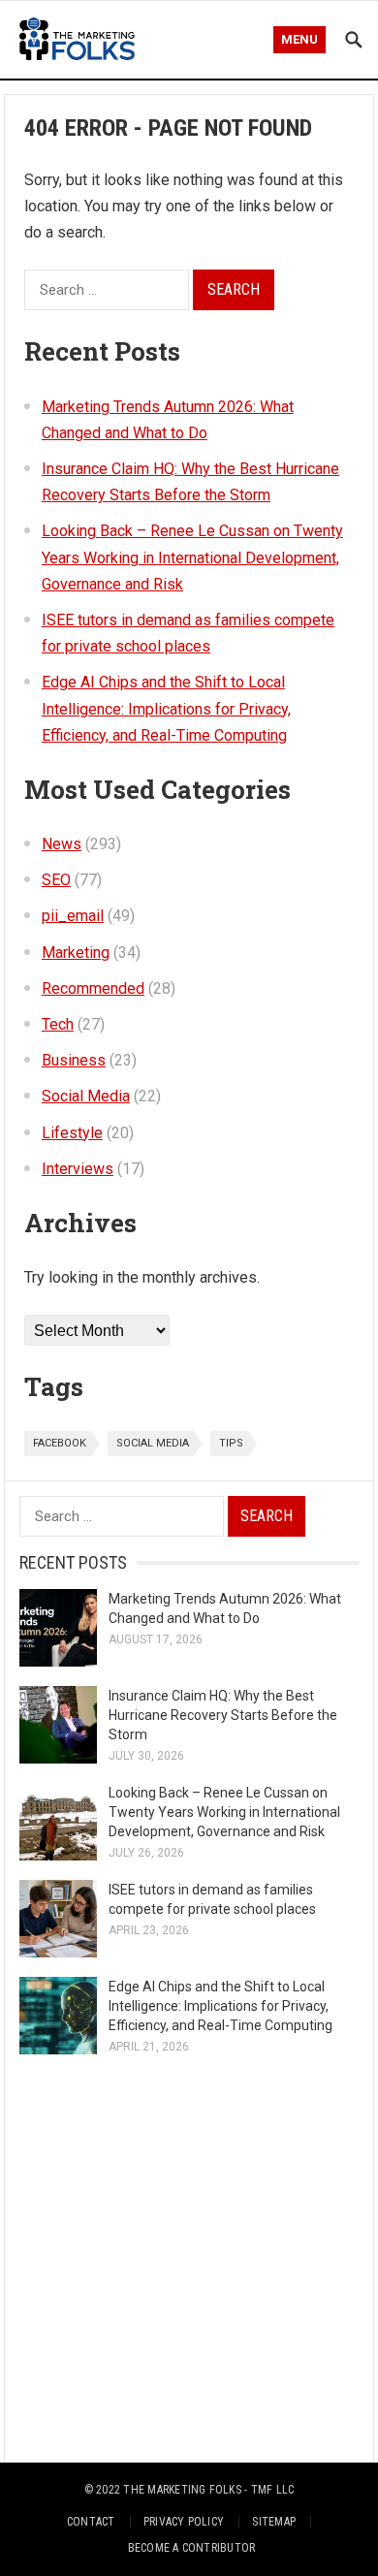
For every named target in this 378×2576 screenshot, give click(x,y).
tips (231, 1443)
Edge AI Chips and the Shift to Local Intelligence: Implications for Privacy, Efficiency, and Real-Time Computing (166, 708)
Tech (58, 1024)
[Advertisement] (189, 2258)
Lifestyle (72, 1133)
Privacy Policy (184, 2522)
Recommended (93, 988)
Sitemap (274, 2522)
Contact (91, 2522)
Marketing (76, 953)
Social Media (86, 1096)
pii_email (73, 916)
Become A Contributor (192, 2548)
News (62, 844)
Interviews (78, 1169)
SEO (56, 880)
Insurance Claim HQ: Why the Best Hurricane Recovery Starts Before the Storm (223, 1715)
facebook (60, 1443)
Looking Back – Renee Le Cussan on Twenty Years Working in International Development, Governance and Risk (192, 557)
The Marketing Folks (182, 2490)
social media (153, 1443)
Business (74, 1060)
